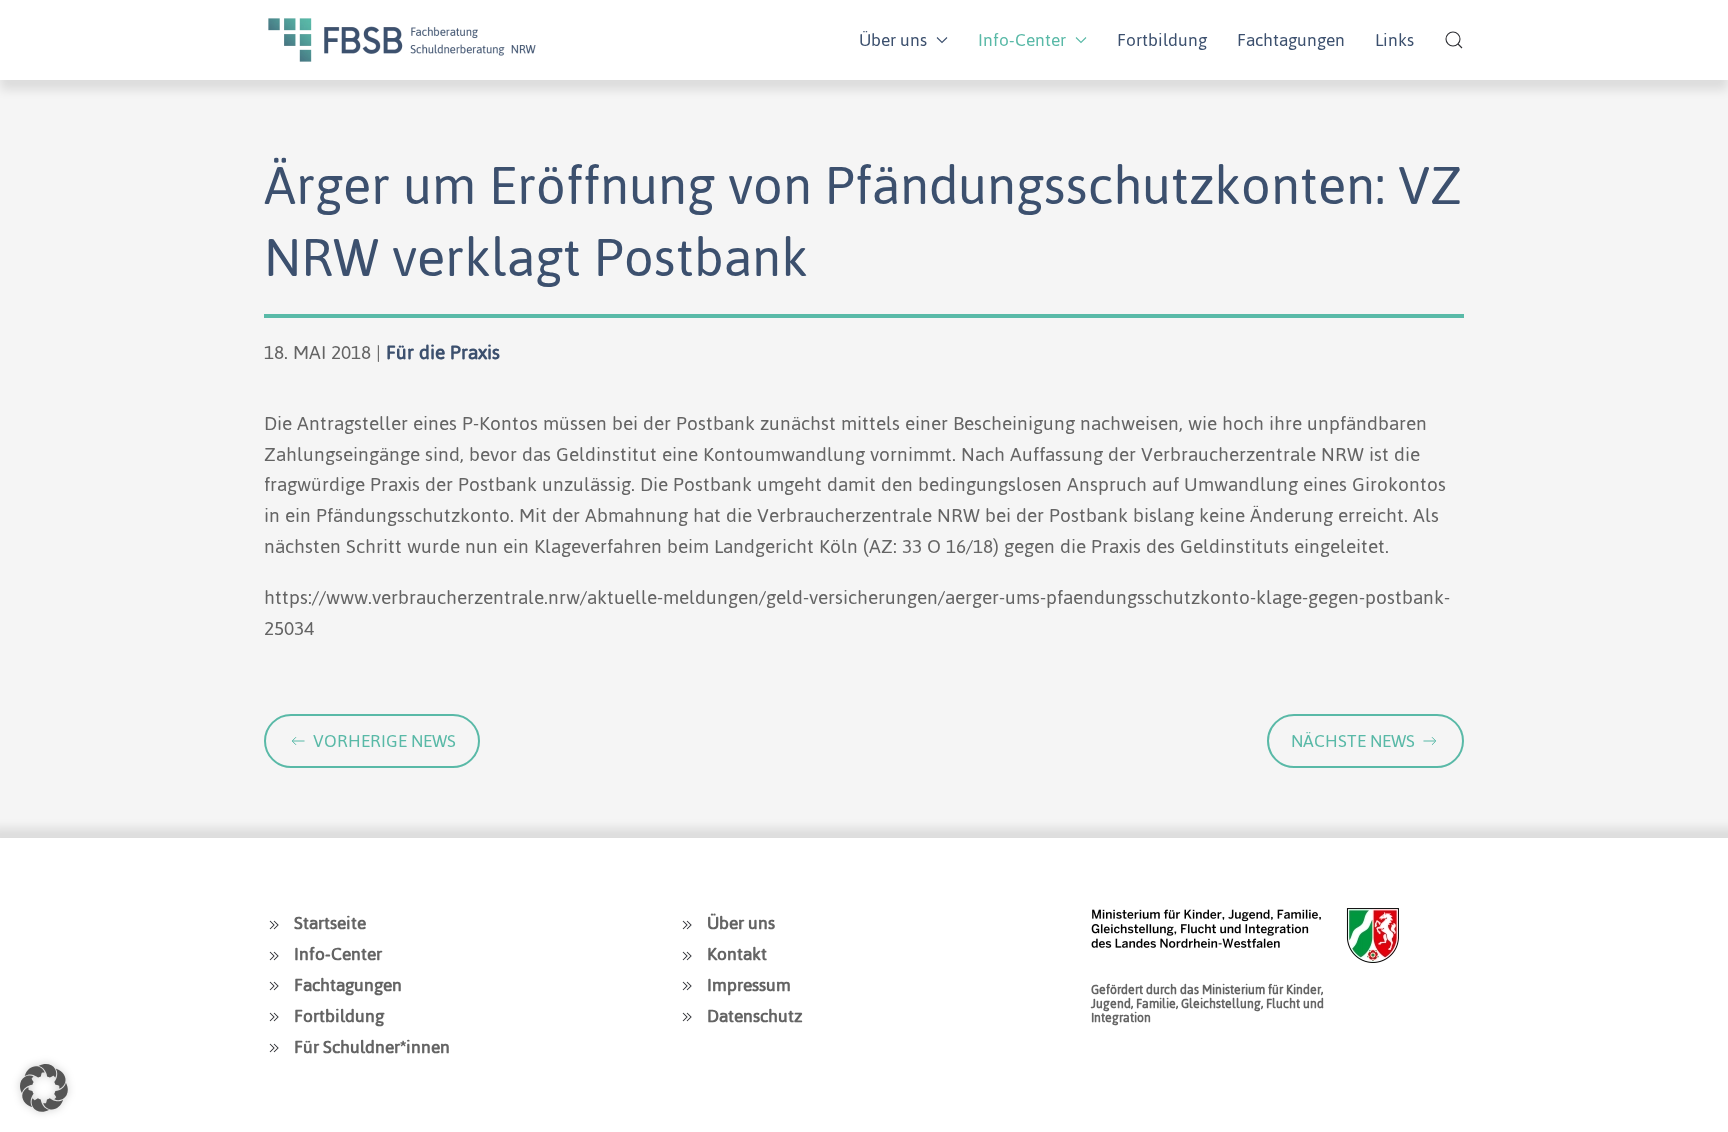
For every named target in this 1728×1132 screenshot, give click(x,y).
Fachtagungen (1291, 40)
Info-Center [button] (1022, 40)
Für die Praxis (443, 352)
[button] (1454, 40)
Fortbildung (1162, 40)
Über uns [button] (893, 40)
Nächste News (1353, 741)
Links (1394, 40)
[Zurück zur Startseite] (402, 40)
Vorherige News (384, 741)
